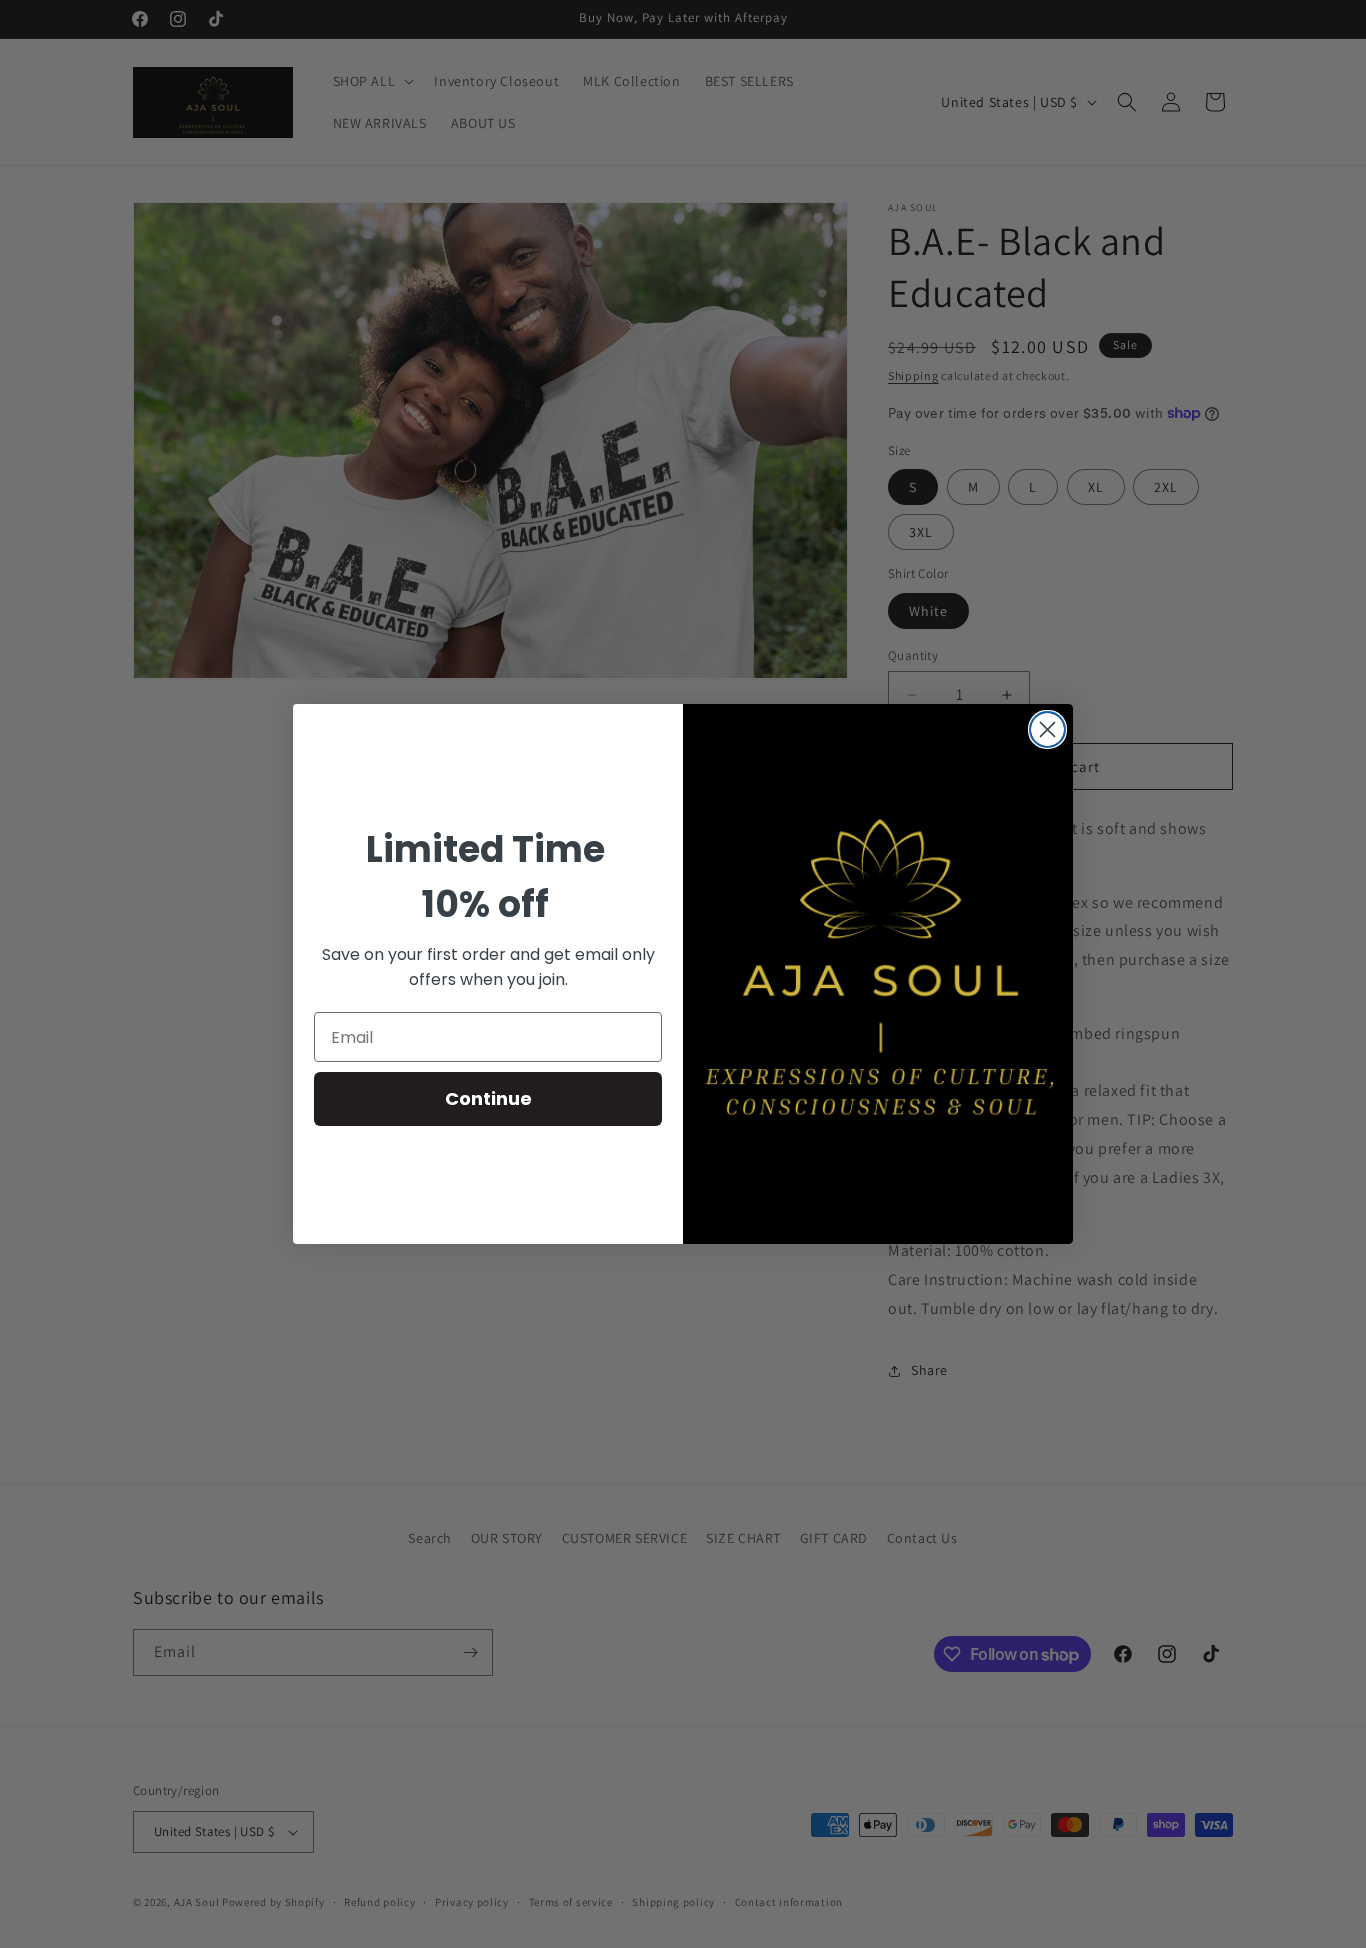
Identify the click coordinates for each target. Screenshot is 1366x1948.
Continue (488, 1098)
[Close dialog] (1047, 729)
